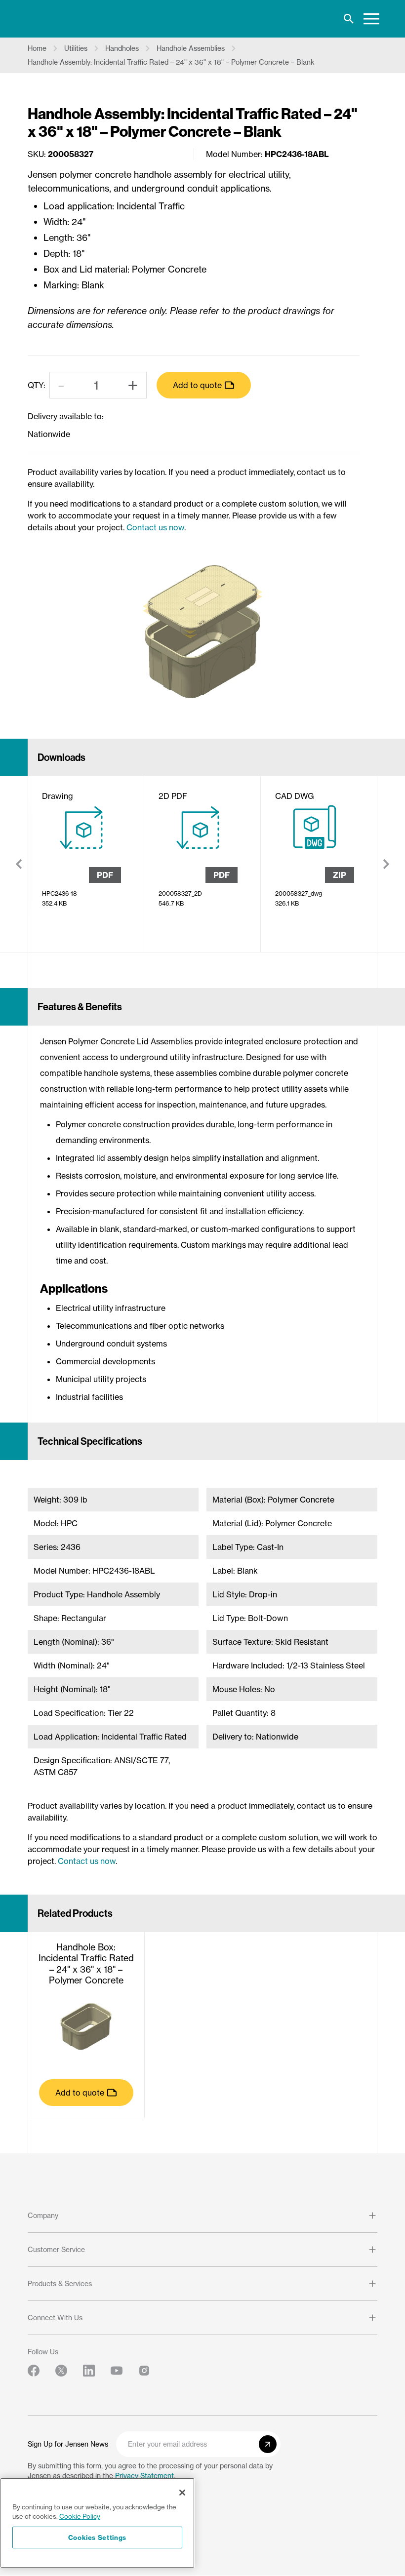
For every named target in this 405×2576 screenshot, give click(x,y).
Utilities (76, 48)
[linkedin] (89, 2371)
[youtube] (117, 2371)
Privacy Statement (144, 2476)
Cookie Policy (80, 2516)
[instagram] (144, 2371)
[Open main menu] (371, 19)
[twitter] (61, 2371)
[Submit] (268, 2444)
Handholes (122, 48)
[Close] (182, 2493)
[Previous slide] (19, 864)
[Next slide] (386, 864)
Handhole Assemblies (191, 48)
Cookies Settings (98, 2537)
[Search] (349, 19)
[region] (97, 2523)
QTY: (37, 385)
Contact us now (155, 527)
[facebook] (34, 2371)
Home (37, 48)
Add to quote (197, 385)
